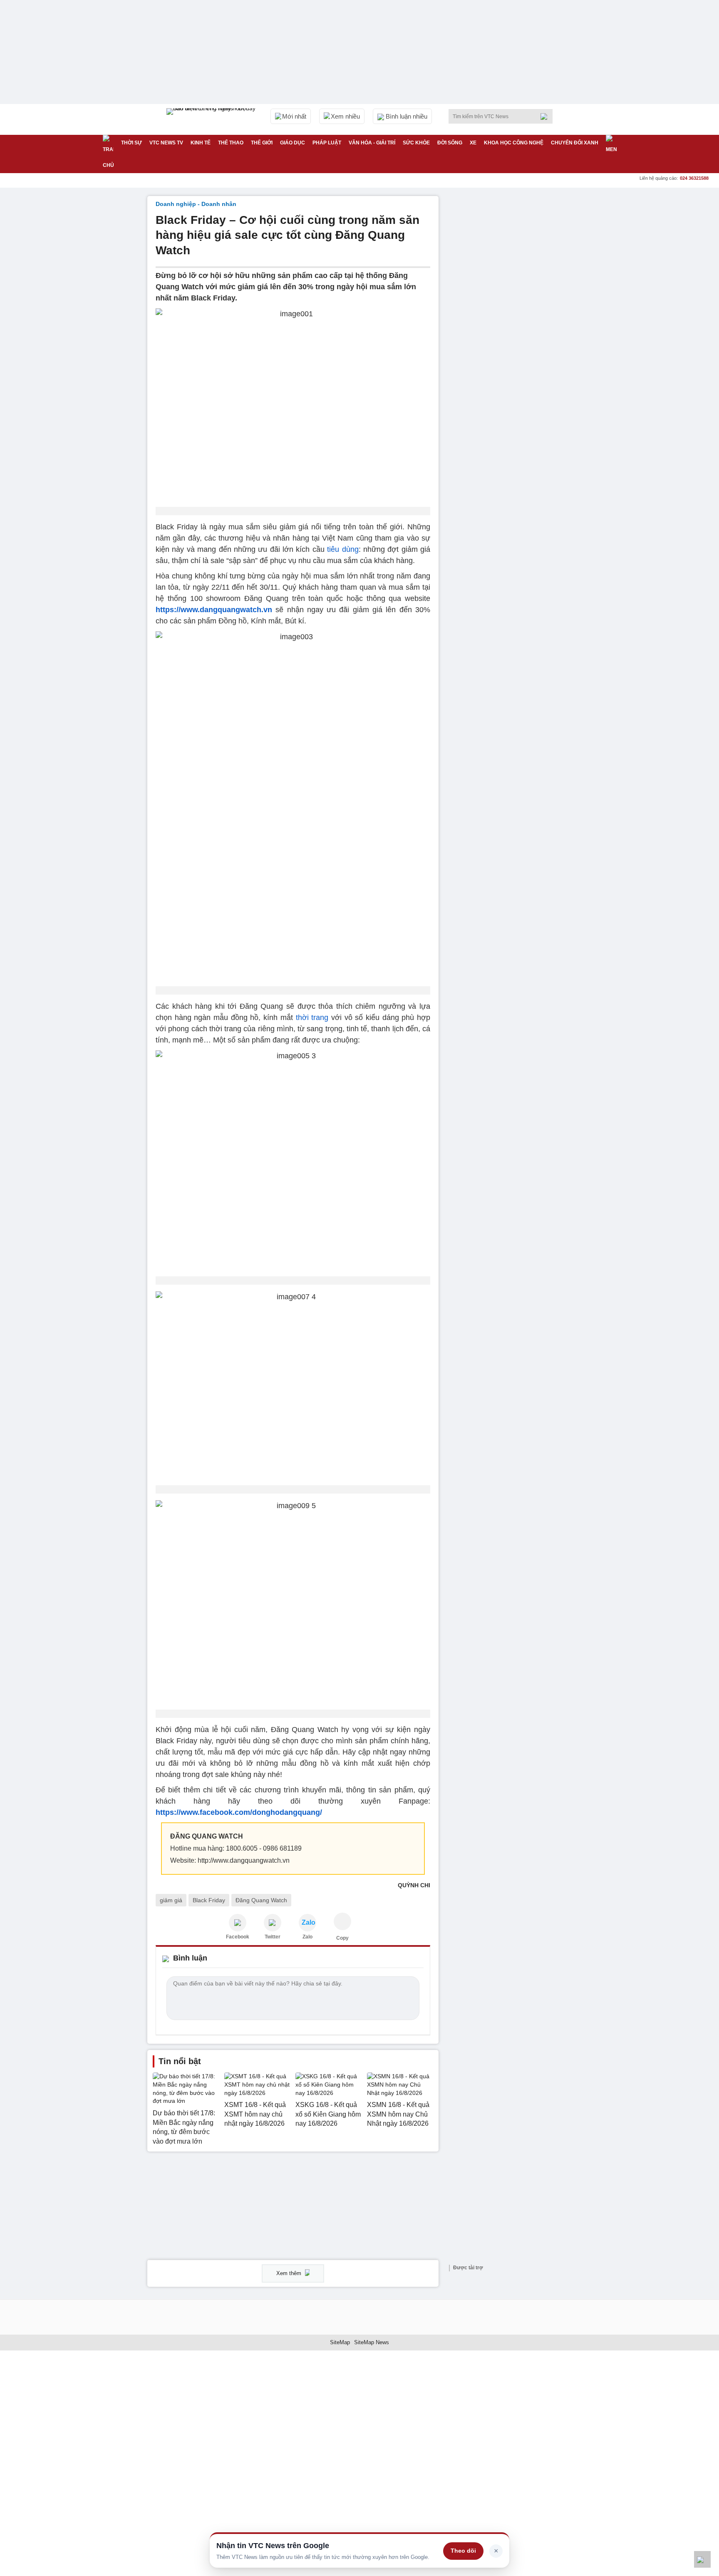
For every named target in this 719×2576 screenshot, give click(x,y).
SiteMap (340, 2342)
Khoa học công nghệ (514, 143)
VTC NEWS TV (166, 143)
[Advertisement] (509, 321)
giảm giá (171, 1900)
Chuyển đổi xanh (575, 143)
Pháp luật (327, 143)
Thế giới (262, 143)
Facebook (238, 1937)
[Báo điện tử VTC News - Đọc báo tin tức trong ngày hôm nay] (212, 119)
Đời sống (450, 143)
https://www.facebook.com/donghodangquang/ (239, 1812)
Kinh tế (201, 143)
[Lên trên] (702, 2559)
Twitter (273, 1937)
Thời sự (131, 143)
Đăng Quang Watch (261, 1900)
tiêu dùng (343, 549)
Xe (473, 143)
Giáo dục (293, 143)
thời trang (312, 1017)
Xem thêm (290, 2273)
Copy (342, 1938)
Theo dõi (463, 2551)
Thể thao (231, 143)
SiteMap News (372, 2342)
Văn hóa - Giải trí (372, 143)
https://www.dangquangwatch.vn (214, 610)
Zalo (307, 1937)
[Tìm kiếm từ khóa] (546, 117)
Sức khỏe (416, 143)
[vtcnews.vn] (238, 1923)
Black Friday (209, 1900)
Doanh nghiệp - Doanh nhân (196, 204)
